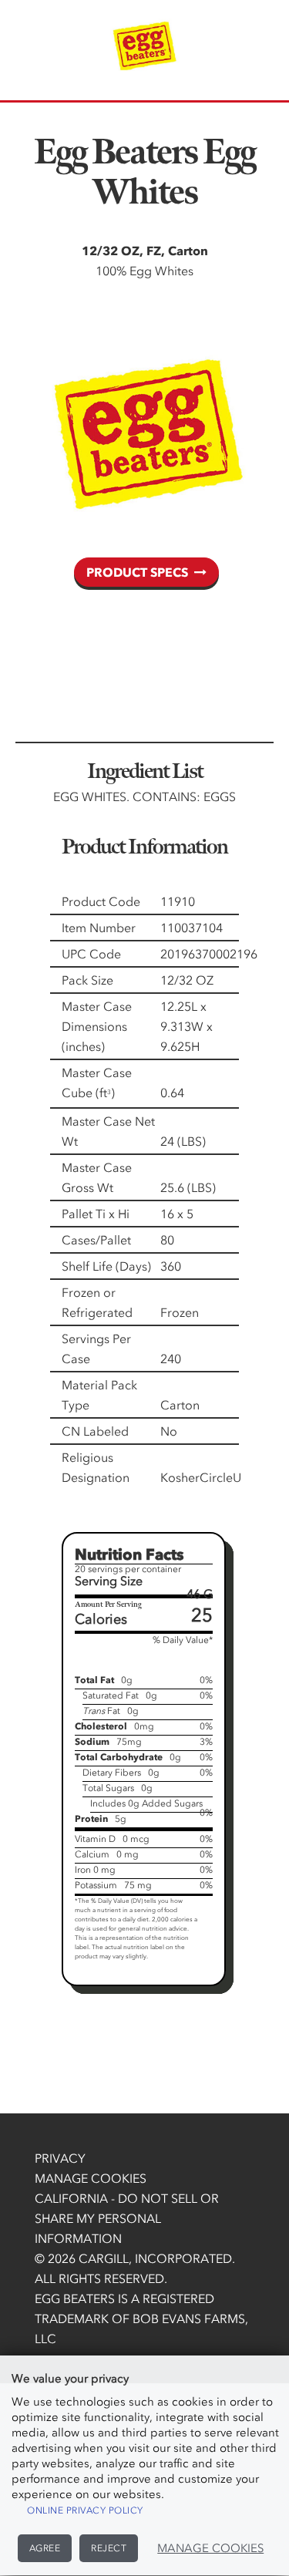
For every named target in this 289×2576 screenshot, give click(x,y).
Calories (101, 1619)
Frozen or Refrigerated (97, 1302)
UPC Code (91, 954)
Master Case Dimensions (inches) (97, 1026)
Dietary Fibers (112, 1773)
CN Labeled (95, 1431)
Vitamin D (95, 1839)
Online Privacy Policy (85, 2510)
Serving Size (109, 1581)
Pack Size (87, 980)
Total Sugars (108, 1788)
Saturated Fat (111, 1695)
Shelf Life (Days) (106, 1266)
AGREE (45, 2548)
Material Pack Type (99, 1395)
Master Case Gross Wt (97, 1177)
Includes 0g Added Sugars (146, 1803)
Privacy (60, 2158)
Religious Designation (96, 1467)
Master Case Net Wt (108, 1131)
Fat (101, 1711)
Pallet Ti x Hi (96, 1214)
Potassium (96, 1885)
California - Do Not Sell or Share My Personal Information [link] (127, 2218)
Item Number (99, 928)
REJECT (109, 2548)
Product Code (101, 901)
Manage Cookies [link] (91, 2178)
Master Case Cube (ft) (97, 1083)
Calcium (92, 1854)
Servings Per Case (96, 1349)
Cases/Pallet (96, 1240)
